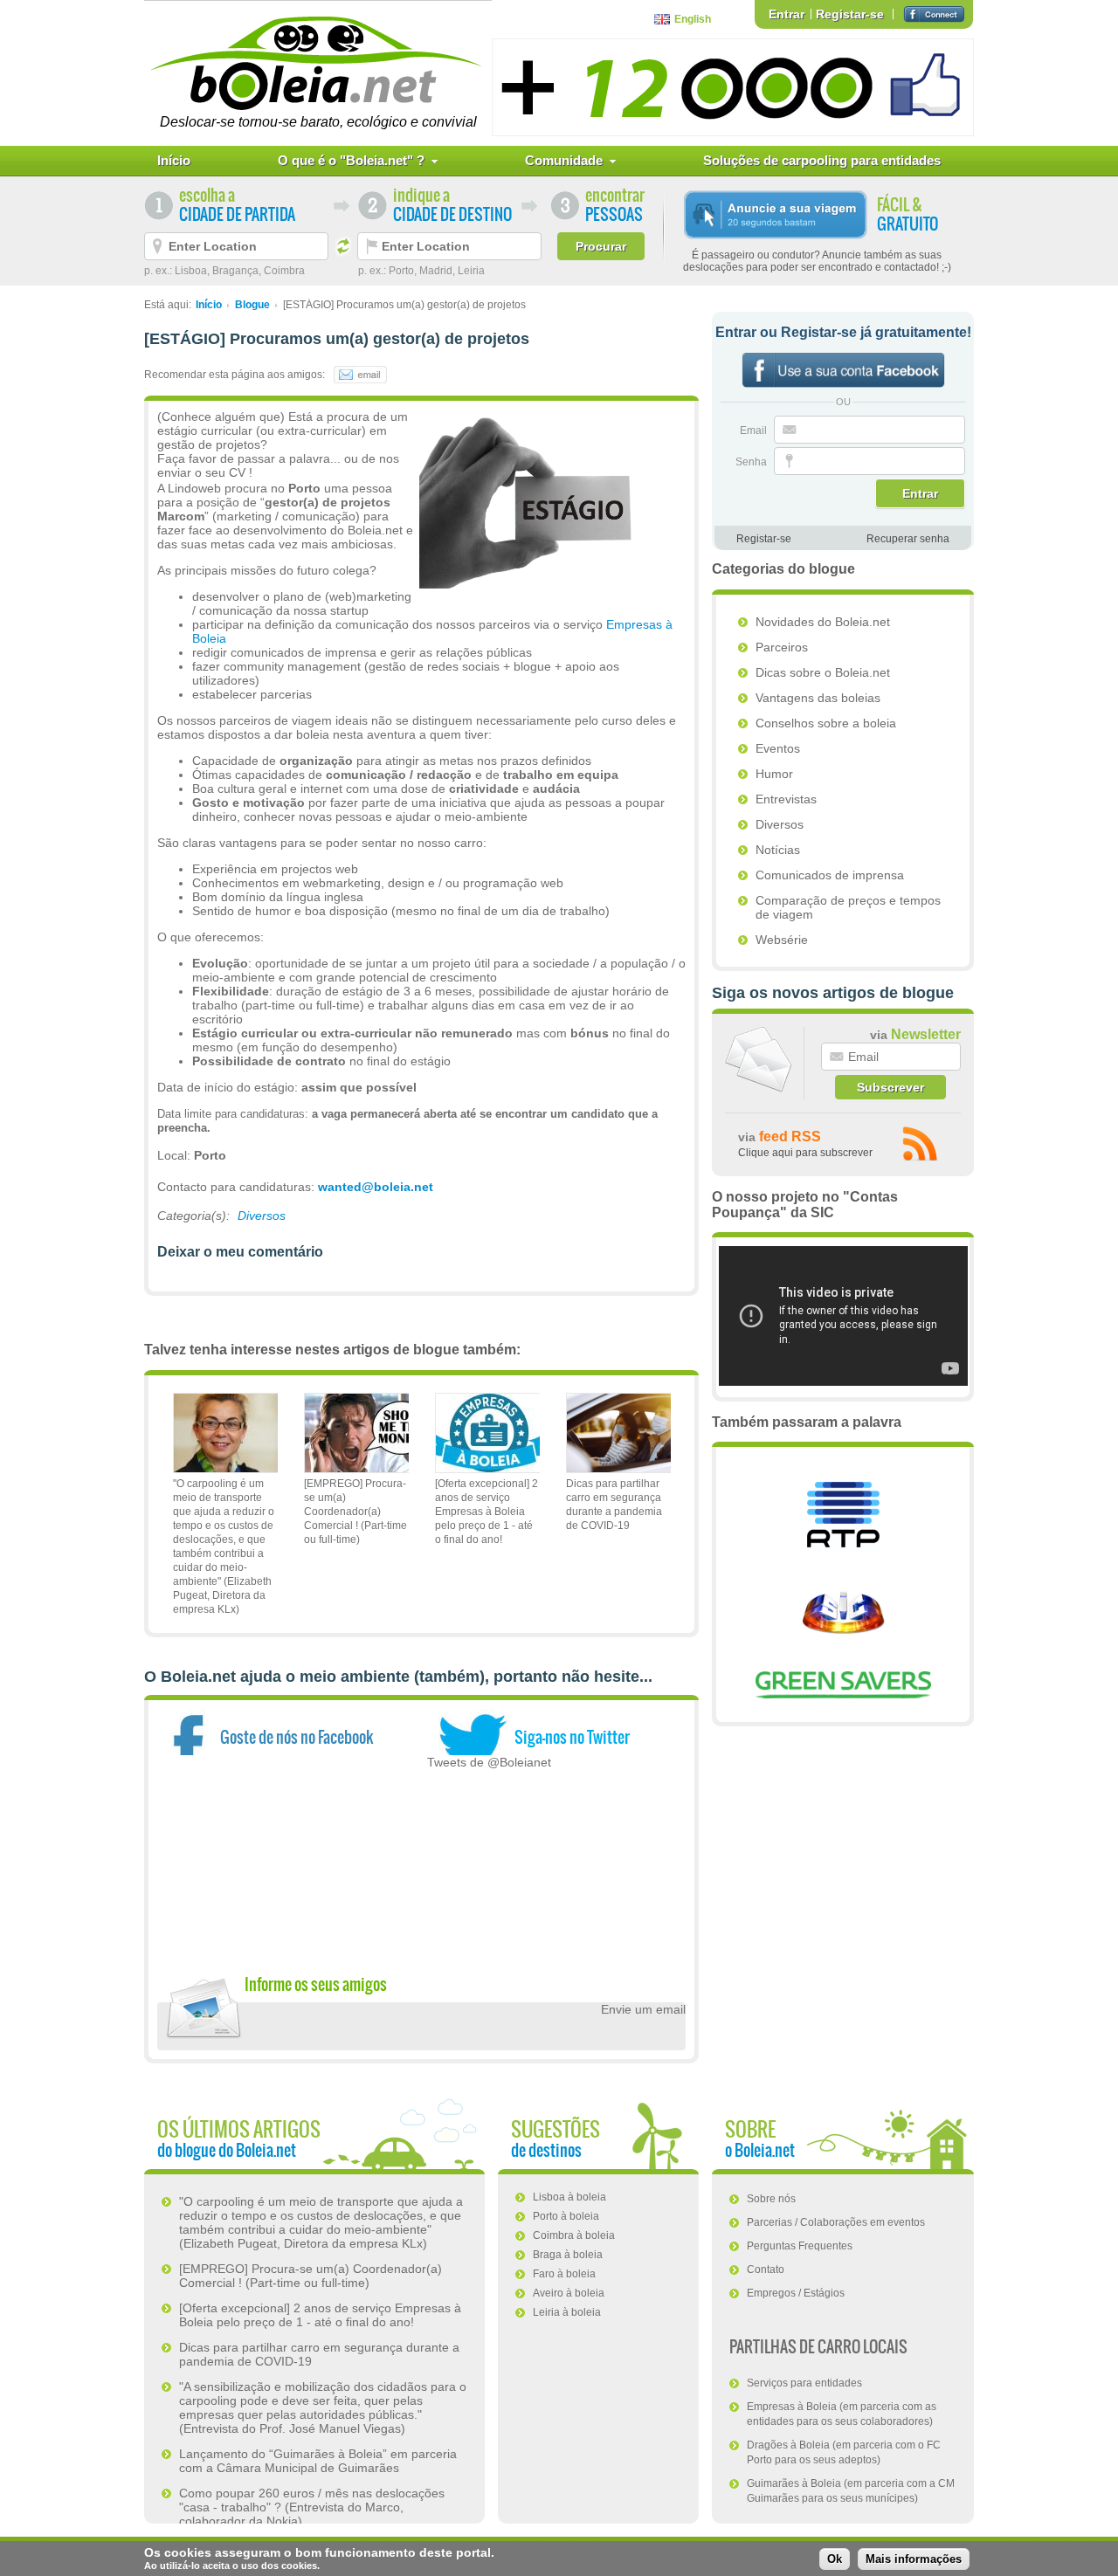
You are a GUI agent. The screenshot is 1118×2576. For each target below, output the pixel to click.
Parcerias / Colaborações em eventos (836, 2222)
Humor (774, 774)
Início (174, 160)
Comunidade (564, 160)
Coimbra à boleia (574, 2235)
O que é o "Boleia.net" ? (351, 160)
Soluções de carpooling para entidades (822, 160)
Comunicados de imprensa (830, 875)
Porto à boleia (566, 2216)
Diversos (262, 1216)
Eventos (778, 748)
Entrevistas (786, 799)
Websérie (782, 940)
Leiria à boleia (567, 2312)
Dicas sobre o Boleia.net (823, 672)
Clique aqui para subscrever (805, 1153)
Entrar (787, 14)
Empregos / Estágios (796, 2293)
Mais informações (914, 2559)
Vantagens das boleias (818, 698)
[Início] (318, 63)
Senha (752, 462)
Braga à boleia (568, 2255)
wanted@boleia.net (376, 1187)
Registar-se (850, 14)
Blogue (252, 305)
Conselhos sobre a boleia (826, 723)
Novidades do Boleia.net (823, 622)
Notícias (778, 850)
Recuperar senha (908, 539)
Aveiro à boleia (569, 2293)
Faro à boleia (564, 2274)
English (693, 19)
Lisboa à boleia (569, 2197)
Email (755, 430)
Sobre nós (771, 2199)
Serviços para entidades (804, 2383)
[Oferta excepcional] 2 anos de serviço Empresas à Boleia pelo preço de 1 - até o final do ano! (487, 1512)
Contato (766, 2269)
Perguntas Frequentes (800, 2246)
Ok (835, 2559)
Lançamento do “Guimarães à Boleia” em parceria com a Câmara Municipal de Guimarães (318, 2461)
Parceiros (782, 647)
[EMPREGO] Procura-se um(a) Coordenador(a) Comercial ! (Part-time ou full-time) (355, 1512)
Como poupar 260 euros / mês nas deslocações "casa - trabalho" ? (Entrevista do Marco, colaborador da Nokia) (312, 2507)
